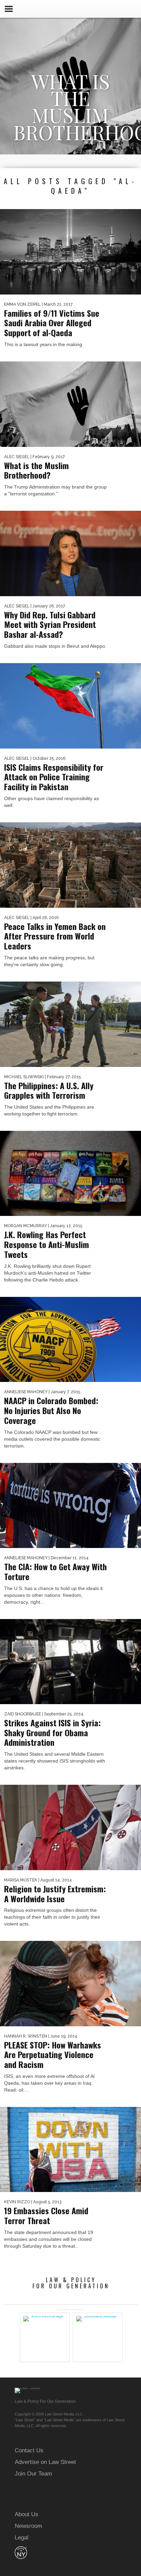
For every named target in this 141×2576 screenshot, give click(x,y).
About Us (27, 2514)
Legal (22, 2538)
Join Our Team (33, 2474)
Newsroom (28, 2526)
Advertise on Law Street (45, 2462)
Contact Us (29, 2450)
